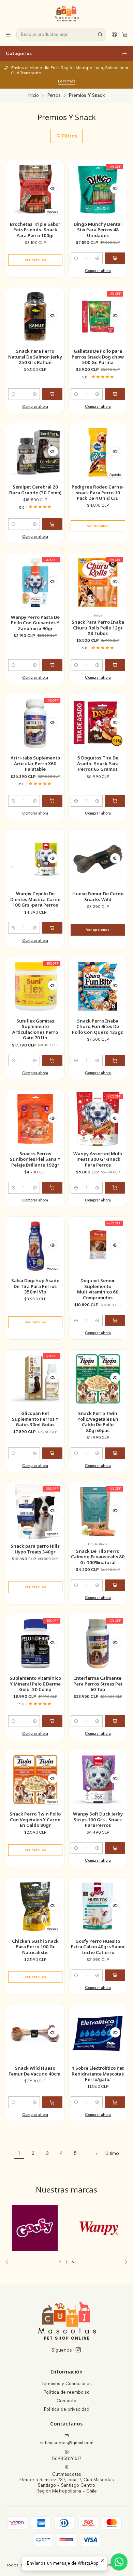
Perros (54, 96)
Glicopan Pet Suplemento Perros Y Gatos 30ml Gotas (35, 1419)
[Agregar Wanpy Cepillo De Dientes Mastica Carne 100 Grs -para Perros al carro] (52, 928)
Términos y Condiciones (66, 2384)
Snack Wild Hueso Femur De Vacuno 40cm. (35, 2071)
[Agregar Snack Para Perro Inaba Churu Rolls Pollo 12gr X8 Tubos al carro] (115, 665)
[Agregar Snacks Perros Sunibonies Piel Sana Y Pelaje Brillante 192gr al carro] (52, 1188)
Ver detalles (35, 260)
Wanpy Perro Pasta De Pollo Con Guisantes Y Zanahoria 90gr (35, 623)
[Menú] (8, 34)
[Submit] (100, 35)
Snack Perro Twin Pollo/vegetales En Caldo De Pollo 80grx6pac (98, 1422)
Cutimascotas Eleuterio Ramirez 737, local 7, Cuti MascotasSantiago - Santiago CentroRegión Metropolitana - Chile (67, 2483)
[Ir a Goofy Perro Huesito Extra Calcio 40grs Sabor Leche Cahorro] (98, 1906)
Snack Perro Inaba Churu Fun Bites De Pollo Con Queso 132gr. (98, 1026)
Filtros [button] (69, 136)
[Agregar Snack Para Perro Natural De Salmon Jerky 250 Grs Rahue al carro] (52, 394)
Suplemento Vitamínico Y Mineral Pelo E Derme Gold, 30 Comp (35, 1684)
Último (112, 2153)
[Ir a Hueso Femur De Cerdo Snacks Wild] (98, 859)
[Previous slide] (9, 2262)
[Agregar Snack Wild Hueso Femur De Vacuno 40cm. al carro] (52, 2102)
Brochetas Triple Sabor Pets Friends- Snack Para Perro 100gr (35, 230)
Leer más (67, 81)
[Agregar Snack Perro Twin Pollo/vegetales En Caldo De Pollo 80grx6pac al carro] (115, 1453)
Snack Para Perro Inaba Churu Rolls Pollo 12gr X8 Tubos (98, 628)
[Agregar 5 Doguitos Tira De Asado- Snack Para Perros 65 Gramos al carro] (115, 801)
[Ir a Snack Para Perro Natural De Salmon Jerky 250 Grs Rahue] (35, 317)
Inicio (34, 96)
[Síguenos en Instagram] (78, 2350)
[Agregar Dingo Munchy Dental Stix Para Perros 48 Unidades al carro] (115, 258)
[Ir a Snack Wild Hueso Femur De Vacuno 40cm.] (35, 2034)
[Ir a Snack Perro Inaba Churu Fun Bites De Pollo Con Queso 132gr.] (98, 986)
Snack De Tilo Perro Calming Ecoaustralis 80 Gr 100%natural (98, 1557)
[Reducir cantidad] (76, 258)
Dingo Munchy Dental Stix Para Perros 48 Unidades (98, 230)
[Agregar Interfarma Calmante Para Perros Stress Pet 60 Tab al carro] (115, 1721)
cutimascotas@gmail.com (66, 2443)
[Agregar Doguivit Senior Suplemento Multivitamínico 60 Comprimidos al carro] (115, 1320)
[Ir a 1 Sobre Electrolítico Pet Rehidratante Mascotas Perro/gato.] (98, 2034)
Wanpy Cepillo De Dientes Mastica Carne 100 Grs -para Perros (35, 899)
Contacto (66, 2401)
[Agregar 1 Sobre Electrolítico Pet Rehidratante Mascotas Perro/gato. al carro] (115, 2102)
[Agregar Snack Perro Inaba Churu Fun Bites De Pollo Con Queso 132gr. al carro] (115, 1061)
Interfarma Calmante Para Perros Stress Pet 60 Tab (98, 1684)
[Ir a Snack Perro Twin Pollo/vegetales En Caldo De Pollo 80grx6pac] (98, 1379)
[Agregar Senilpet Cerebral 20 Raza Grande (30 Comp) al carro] (52, 524)
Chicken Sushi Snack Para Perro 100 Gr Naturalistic (35, 1947)
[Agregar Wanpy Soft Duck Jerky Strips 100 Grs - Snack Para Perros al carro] (115, 1848)
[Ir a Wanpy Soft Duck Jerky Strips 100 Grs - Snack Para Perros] (98, 1779)
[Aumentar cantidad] (97, 258)
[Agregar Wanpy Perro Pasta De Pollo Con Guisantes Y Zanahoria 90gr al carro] (52, 665)
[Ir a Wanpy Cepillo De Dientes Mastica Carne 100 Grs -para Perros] (35, 859)
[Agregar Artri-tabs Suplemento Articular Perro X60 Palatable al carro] (52, 801)
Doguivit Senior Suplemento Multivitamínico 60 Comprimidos (98, 1289)
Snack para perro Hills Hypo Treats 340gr (35, 1549)
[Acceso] (114, 34)
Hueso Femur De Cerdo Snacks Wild (98, 896)
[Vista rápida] (53, 188)
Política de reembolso (67, 2392)
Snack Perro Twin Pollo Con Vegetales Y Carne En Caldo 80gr (35, 1819)
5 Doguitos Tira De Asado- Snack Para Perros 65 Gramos (98, 763)
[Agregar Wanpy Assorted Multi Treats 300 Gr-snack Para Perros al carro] (115, 1188)
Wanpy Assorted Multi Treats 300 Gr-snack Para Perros (98, 1159)
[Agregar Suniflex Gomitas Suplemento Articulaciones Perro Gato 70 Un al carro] (52, 1061)
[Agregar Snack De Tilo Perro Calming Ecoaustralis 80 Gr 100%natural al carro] (115, 1585)
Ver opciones (98, 930)
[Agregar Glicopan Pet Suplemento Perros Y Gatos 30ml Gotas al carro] (52, 1453)
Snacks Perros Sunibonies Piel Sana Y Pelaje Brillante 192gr (35, 1159)
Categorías (19, 53)
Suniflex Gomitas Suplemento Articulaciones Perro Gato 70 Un (35, 1029)
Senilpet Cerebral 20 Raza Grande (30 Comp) (35, 490)
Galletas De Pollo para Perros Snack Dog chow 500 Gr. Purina (98, 357)
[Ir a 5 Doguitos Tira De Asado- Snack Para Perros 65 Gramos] (98, 723)
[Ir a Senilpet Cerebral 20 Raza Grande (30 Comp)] (35, 452)
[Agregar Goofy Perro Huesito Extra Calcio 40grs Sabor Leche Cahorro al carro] (115, 1975)
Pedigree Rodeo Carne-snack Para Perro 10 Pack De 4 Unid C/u (98, 492)
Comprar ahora (98, 271)
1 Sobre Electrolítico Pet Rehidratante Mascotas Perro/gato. (98, 2074)
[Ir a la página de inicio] (67, 13)
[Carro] (125, 34)
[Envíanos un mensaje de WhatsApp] (119, 2562)
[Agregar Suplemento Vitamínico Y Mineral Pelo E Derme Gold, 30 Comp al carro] (52, 1721)
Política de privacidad (67, 2409)
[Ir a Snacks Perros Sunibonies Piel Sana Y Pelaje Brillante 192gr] (35, 1119)
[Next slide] (124, 2262)
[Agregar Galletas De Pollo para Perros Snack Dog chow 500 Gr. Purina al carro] (115, 394)
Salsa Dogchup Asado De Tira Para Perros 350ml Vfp (35, 1286)
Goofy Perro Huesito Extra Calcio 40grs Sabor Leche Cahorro (98, 1947)
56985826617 (67, 2458)
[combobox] (61, 35)
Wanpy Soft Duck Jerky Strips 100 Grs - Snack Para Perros (98, 1819)
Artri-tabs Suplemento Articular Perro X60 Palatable (35, 763)
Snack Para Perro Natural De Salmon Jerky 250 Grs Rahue (35, 357)
